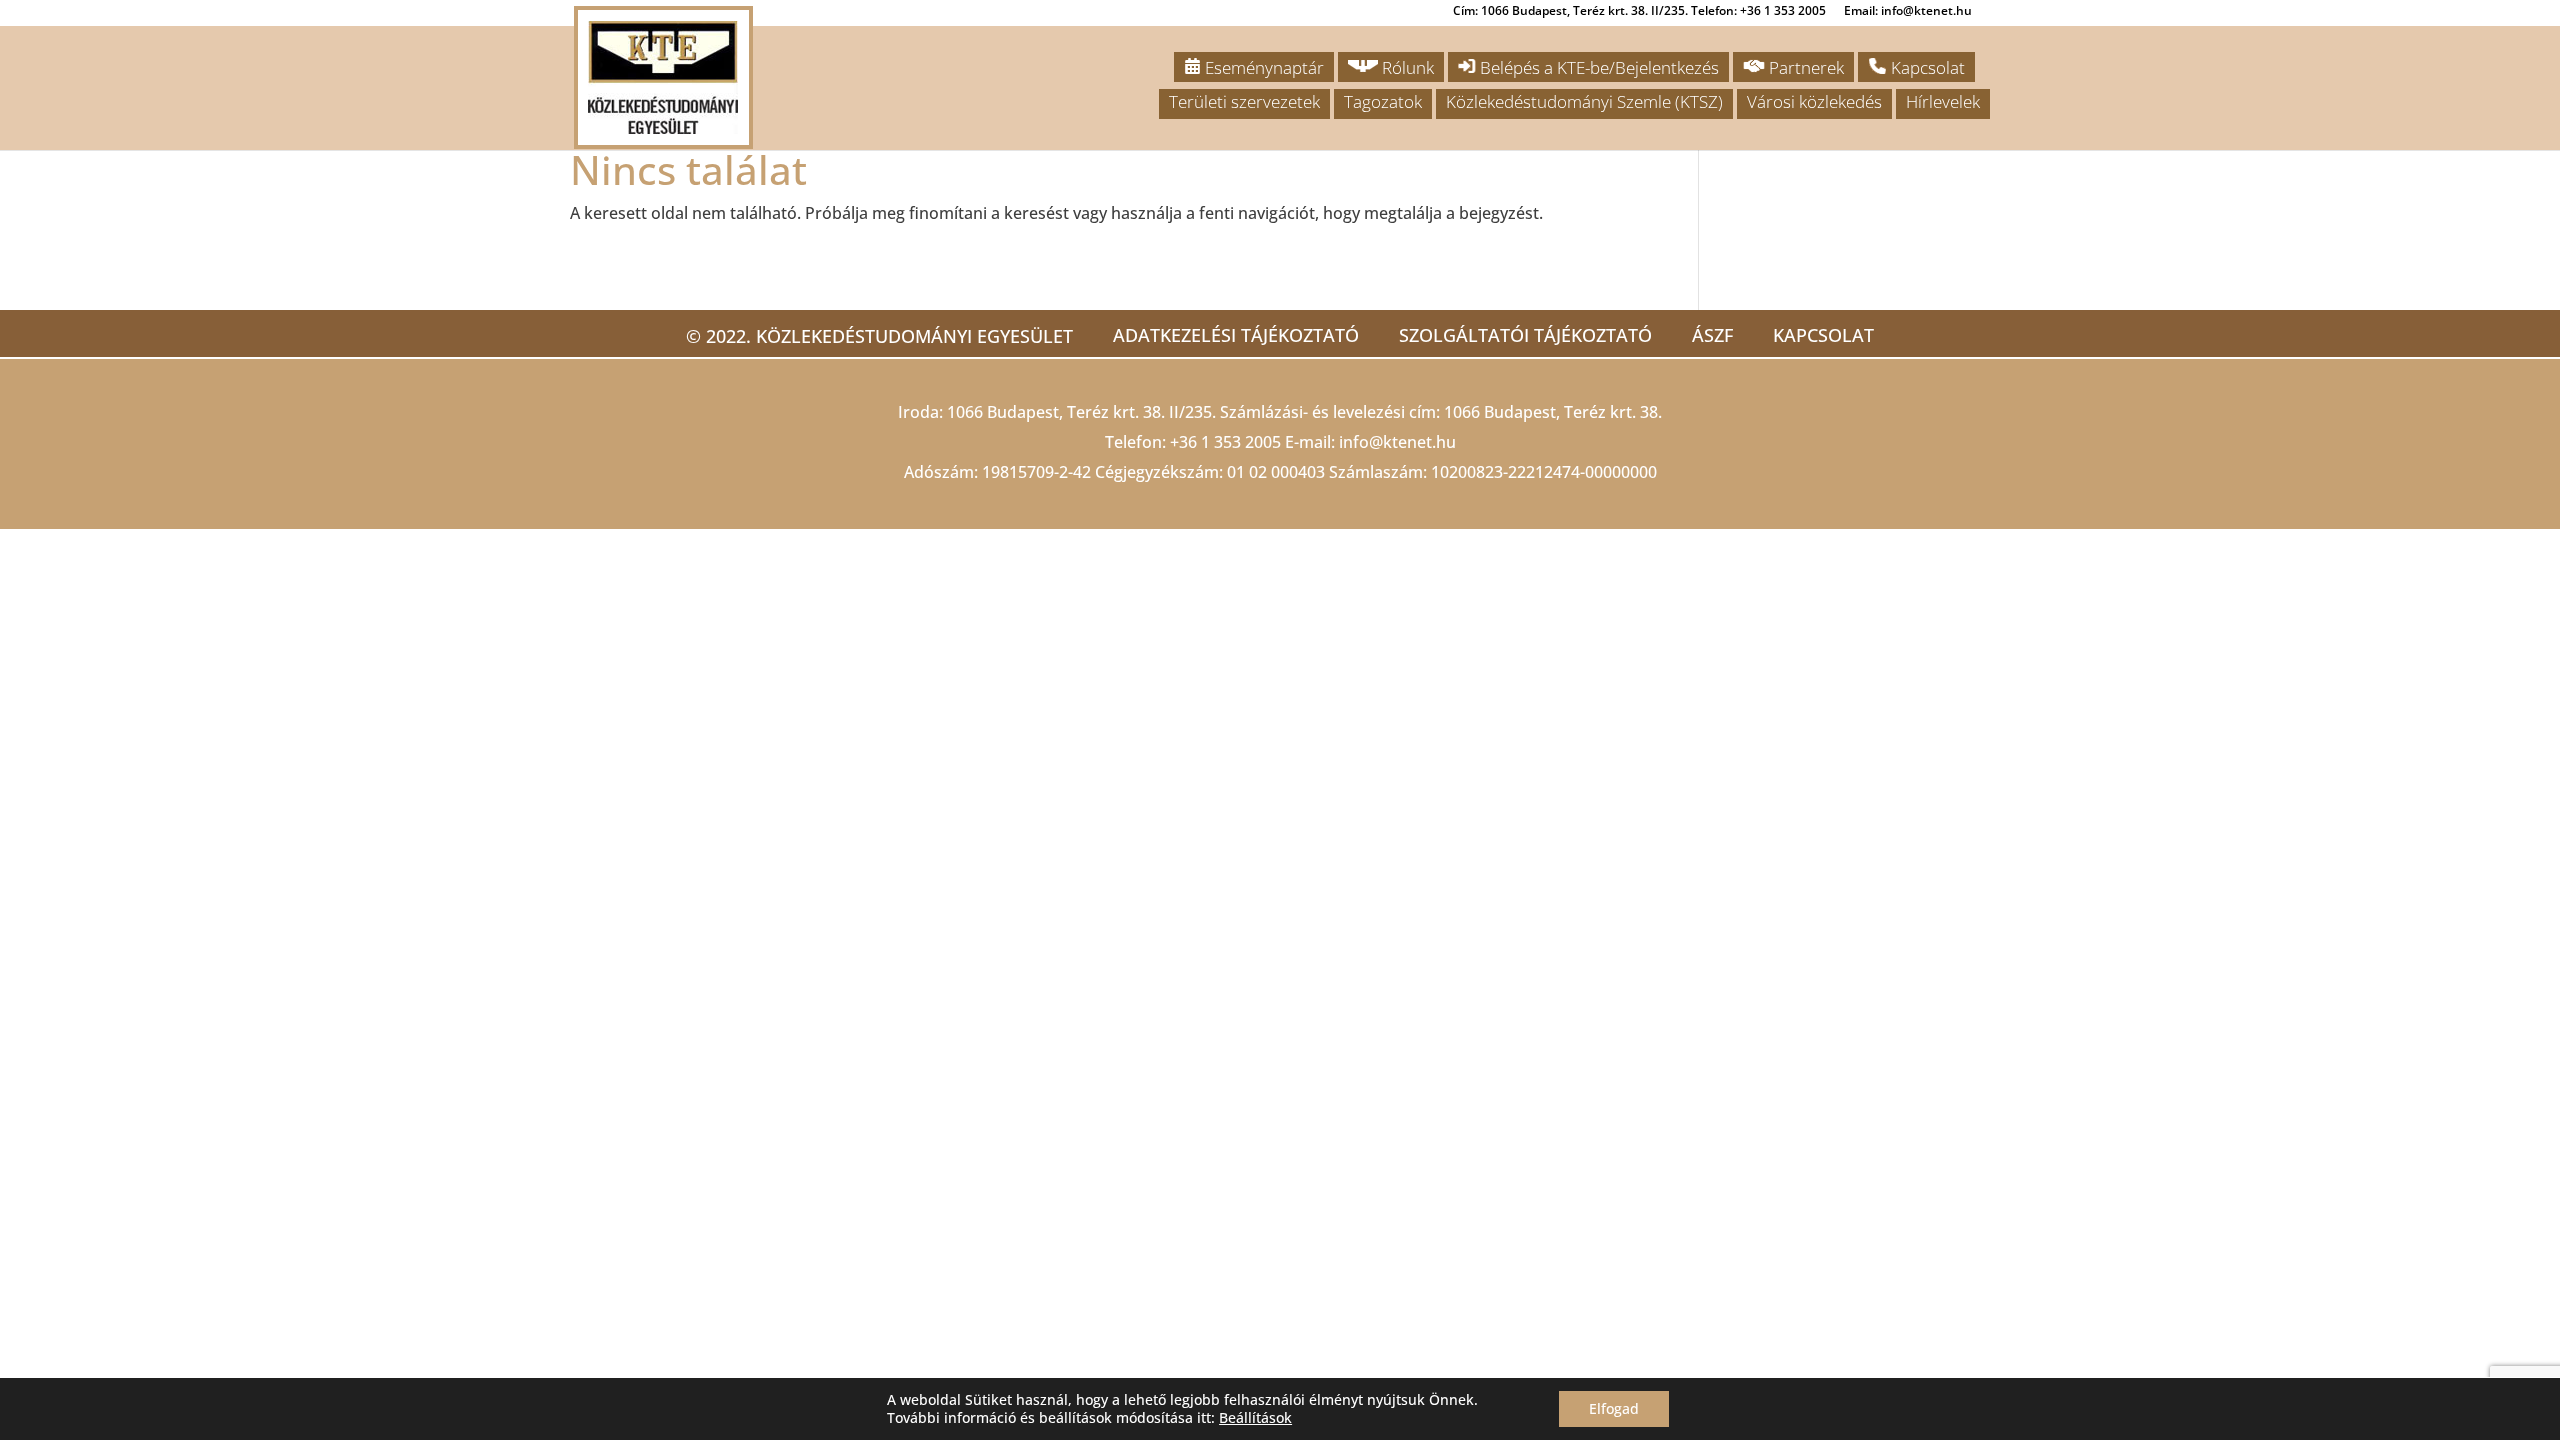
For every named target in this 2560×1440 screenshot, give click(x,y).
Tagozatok (1383, 101)
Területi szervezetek (1244, 101)
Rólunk (1406, 67)
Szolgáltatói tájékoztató (1525, 335)
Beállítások (1255, 1418)
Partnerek (1804, 67)
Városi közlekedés (1814, 101)
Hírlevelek (1943, 101)
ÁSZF (1712, 335)
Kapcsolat (1926, 67)
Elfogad (1614, 1408)
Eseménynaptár (1262, 67)
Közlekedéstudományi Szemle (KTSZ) (1584, 101)
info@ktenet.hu (1397, 442)
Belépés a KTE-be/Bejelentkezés (1597, 67)
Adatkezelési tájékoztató (1236, 335)
